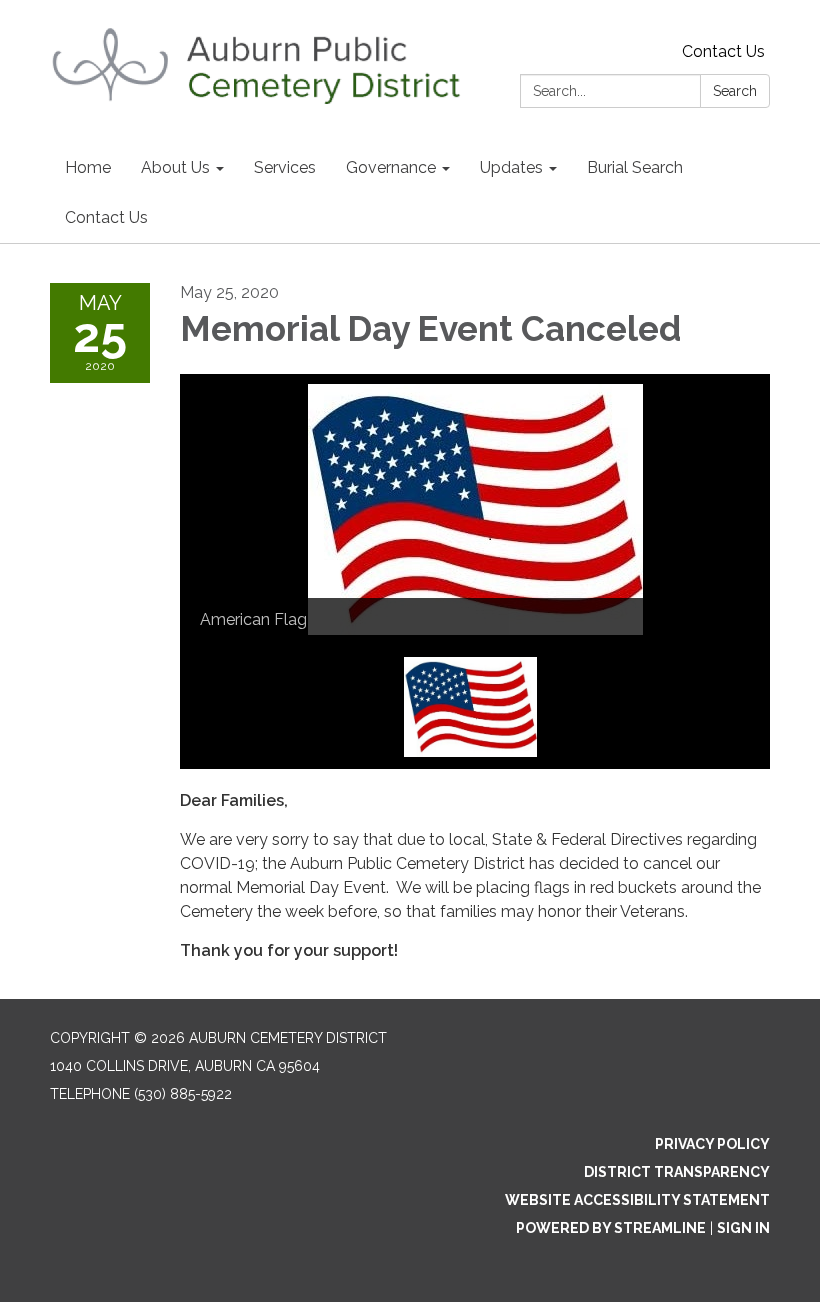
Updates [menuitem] (511, 167)
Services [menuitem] (285, 167)
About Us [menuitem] (175, 167)
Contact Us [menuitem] (106, 217)
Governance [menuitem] (391, 167)
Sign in (743, 1228)
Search (735, 91)
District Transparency (677, 1172)
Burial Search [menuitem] (635, 167)
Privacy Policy (712, 1144)
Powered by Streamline (611, 1228)
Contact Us (723, 51)
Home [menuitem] (88, 167)
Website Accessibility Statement (637, 1200)
